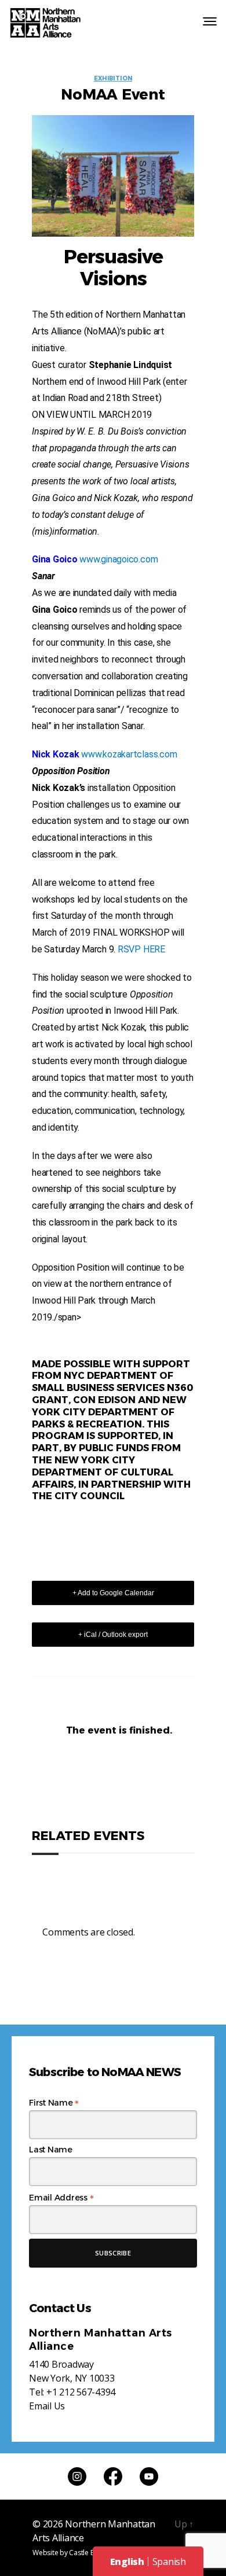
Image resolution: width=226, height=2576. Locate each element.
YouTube (149, 2476)
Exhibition (113, 79)
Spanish (169, 2562)
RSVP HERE (141, 949)
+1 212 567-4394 (81, 2392)
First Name (54, 2103)
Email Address (61, 2198)
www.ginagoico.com (119, 559)
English (127, 2562)
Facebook (113, 2476)
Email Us (47, 2406)
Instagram (77, 2476)
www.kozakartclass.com (129, 754)
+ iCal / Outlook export (113, 1635)
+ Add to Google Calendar (113, 1593)
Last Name (51, 2150)
